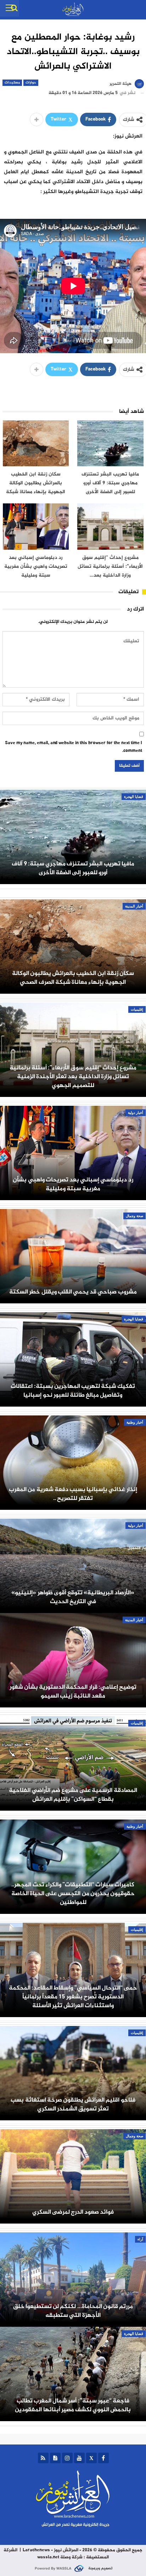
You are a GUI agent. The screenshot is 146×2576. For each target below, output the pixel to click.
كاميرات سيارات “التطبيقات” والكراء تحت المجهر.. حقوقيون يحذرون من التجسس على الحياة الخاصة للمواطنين (73, 1894)
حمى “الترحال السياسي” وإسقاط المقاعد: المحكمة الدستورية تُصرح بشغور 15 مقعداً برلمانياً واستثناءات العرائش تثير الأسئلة (73, 1997)
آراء (140, 2239)
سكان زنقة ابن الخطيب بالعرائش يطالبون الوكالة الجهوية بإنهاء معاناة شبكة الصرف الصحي (73, 978)
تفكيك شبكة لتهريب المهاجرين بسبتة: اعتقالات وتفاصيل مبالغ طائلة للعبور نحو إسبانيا (73, 1391)
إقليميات (137, 1009)
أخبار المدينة (134, 906)
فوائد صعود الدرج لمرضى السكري (73, 2212)
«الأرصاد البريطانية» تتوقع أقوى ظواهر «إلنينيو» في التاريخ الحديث (73, 1597)
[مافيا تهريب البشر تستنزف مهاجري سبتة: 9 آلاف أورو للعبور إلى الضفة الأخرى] (110, 443)
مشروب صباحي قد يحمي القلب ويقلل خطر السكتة (73, 1292)
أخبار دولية (136, 1113)
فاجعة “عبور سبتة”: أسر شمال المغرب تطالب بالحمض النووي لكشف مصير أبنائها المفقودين (73, 2405)
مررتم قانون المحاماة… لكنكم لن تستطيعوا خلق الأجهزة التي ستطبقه (73, 2311)
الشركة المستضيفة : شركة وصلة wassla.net (56, 2554)
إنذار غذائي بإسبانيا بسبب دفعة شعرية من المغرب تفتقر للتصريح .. (73, 1494)
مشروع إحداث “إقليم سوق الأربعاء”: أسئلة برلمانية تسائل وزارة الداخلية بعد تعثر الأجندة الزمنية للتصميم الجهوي (73, 1077)
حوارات (31, 83)
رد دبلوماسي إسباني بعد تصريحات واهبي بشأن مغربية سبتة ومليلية (73, 1184)
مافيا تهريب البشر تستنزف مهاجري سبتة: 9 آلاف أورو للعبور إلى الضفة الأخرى (73, 868)
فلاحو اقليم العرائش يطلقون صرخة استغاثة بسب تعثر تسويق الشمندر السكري (73, 2104)
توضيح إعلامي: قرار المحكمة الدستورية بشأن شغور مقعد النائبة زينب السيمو (73, 1692)
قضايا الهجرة (134, 797)
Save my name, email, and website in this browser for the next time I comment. (74, 747)
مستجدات (12, 83)
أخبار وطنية (135, 1422)
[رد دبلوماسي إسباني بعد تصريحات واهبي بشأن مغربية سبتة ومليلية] (36, 527)
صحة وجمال (134, 1216)
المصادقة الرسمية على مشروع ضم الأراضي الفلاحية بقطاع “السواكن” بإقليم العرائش (73, 1795)
